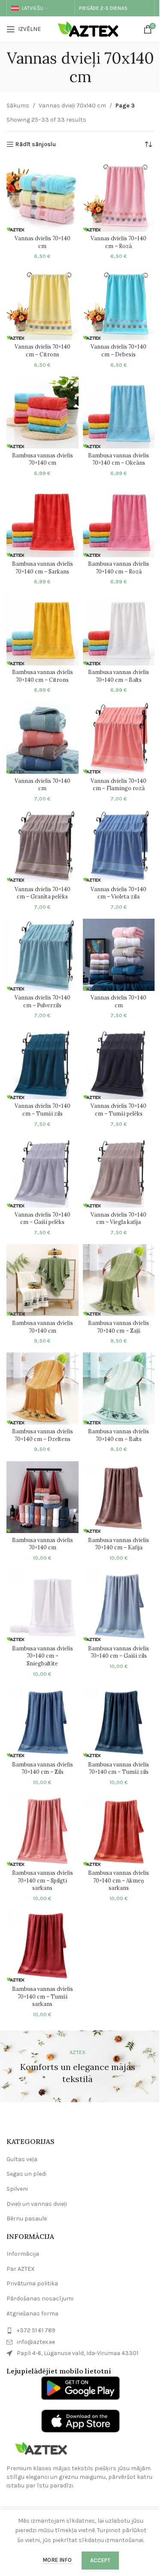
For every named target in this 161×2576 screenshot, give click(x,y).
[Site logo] (90, 29)
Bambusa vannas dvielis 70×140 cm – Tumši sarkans (43, 1996)
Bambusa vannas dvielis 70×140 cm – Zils (43, 1768)
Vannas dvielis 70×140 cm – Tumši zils (43, 1110)
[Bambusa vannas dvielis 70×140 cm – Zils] (43, 1722)
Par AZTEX (21, 2269)
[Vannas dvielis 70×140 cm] (43, 196)
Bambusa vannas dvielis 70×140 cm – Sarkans (43, 567)
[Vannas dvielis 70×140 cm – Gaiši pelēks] (43, 1172)
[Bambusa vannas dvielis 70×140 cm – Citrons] (43, 629)
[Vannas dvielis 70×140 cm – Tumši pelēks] (119, 1063)
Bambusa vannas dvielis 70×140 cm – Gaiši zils (118, 1652)
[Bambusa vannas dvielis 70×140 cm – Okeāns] (119, 413)
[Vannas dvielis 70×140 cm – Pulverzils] (43, 955)
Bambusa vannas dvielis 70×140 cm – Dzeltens (43, 1435)
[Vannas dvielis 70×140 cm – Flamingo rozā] (119, 738)
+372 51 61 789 (36, 2330)
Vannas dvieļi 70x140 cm (72, 106)
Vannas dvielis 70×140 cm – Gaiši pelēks (43, 1218)
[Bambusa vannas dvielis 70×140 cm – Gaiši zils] (119, 1606)
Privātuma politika (32, 2283)
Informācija (23, 2254)
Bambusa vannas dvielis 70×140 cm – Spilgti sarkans (43, 1880)
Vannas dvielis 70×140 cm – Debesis (118, 350)
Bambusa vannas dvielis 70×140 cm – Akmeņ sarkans (118, 1880)
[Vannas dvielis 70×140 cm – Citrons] (43, 304)
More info (58, 2560)
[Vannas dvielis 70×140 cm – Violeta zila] (119, 846)
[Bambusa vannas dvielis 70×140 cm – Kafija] (119, 1497)
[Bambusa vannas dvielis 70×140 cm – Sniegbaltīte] (43, 1606)
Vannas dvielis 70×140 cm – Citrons (43, 350)
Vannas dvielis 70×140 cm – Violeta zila (118, 893)
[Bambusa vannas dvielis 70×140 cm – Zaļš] (119, 1280)
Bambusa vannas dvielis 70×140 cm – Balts (118, 676)
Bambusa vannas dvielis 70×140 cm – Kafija (118, 1544)
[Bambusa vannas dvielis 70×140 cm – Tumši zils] (119, 1722)
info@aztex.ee (36, 2342)
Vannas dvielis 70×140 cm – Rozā (118, 242)
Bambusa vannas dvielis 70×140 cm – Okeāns (118, 459)
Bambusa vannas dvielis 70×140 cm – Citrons (43, 676)
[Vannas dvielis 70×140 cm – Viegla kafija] (119, 1172)
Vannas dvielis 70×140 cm (43, 242)
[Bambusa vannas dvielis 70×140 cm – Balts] (119, 629)
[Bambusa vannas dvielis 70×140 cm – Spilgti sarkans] (43, 1830)
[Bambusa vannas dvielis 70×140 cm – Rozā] (119, 521)
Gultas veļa (22, 2159)
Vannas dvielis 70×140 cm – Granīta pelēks (43, 893)
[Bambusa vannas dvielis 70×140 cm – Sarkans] (43, 521)
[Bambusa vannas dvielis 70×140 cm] (43, 413)
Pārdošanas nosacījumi (40, 2298)
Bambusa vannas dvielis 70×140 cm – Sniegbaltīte (43, 1656)
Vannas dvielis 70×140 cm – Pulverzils (43, 1001)
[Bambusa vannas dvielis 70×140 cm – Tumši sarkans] (43, 1946)
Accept (100, 2560)
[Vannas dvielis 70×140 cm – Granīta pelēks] (43, 846)
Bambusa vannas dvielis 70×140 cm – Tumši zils (118, 1768)
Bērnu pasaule (27, 2219)
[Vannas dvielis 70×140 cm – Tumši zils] (43, 1063)
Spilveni (17, 2189)
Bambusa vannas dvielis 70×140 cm (43, 459)
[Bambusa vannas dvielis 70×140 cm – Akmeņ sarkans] (119, 1830)
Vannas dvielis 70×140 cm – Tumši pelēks (118, 1110)
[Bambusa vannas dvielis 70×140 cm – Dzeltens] (43, 1389)
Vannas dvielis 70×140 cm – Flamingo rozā (118, 785)
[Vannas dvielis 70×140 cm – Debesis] (119, 304)
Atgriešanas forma (32, 2314)
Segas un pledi (26, 2174)
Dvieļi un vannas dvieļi (37, 2204)
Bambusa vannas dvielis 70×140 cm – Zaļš (118, 1327)
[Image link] (41, 2448)
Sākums (18, 106)
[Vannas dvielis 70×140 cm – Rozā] (119, 196)
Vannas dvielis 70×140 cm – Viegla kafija (118, 1218)
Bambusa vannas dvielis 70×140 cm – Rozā (118, 567)
